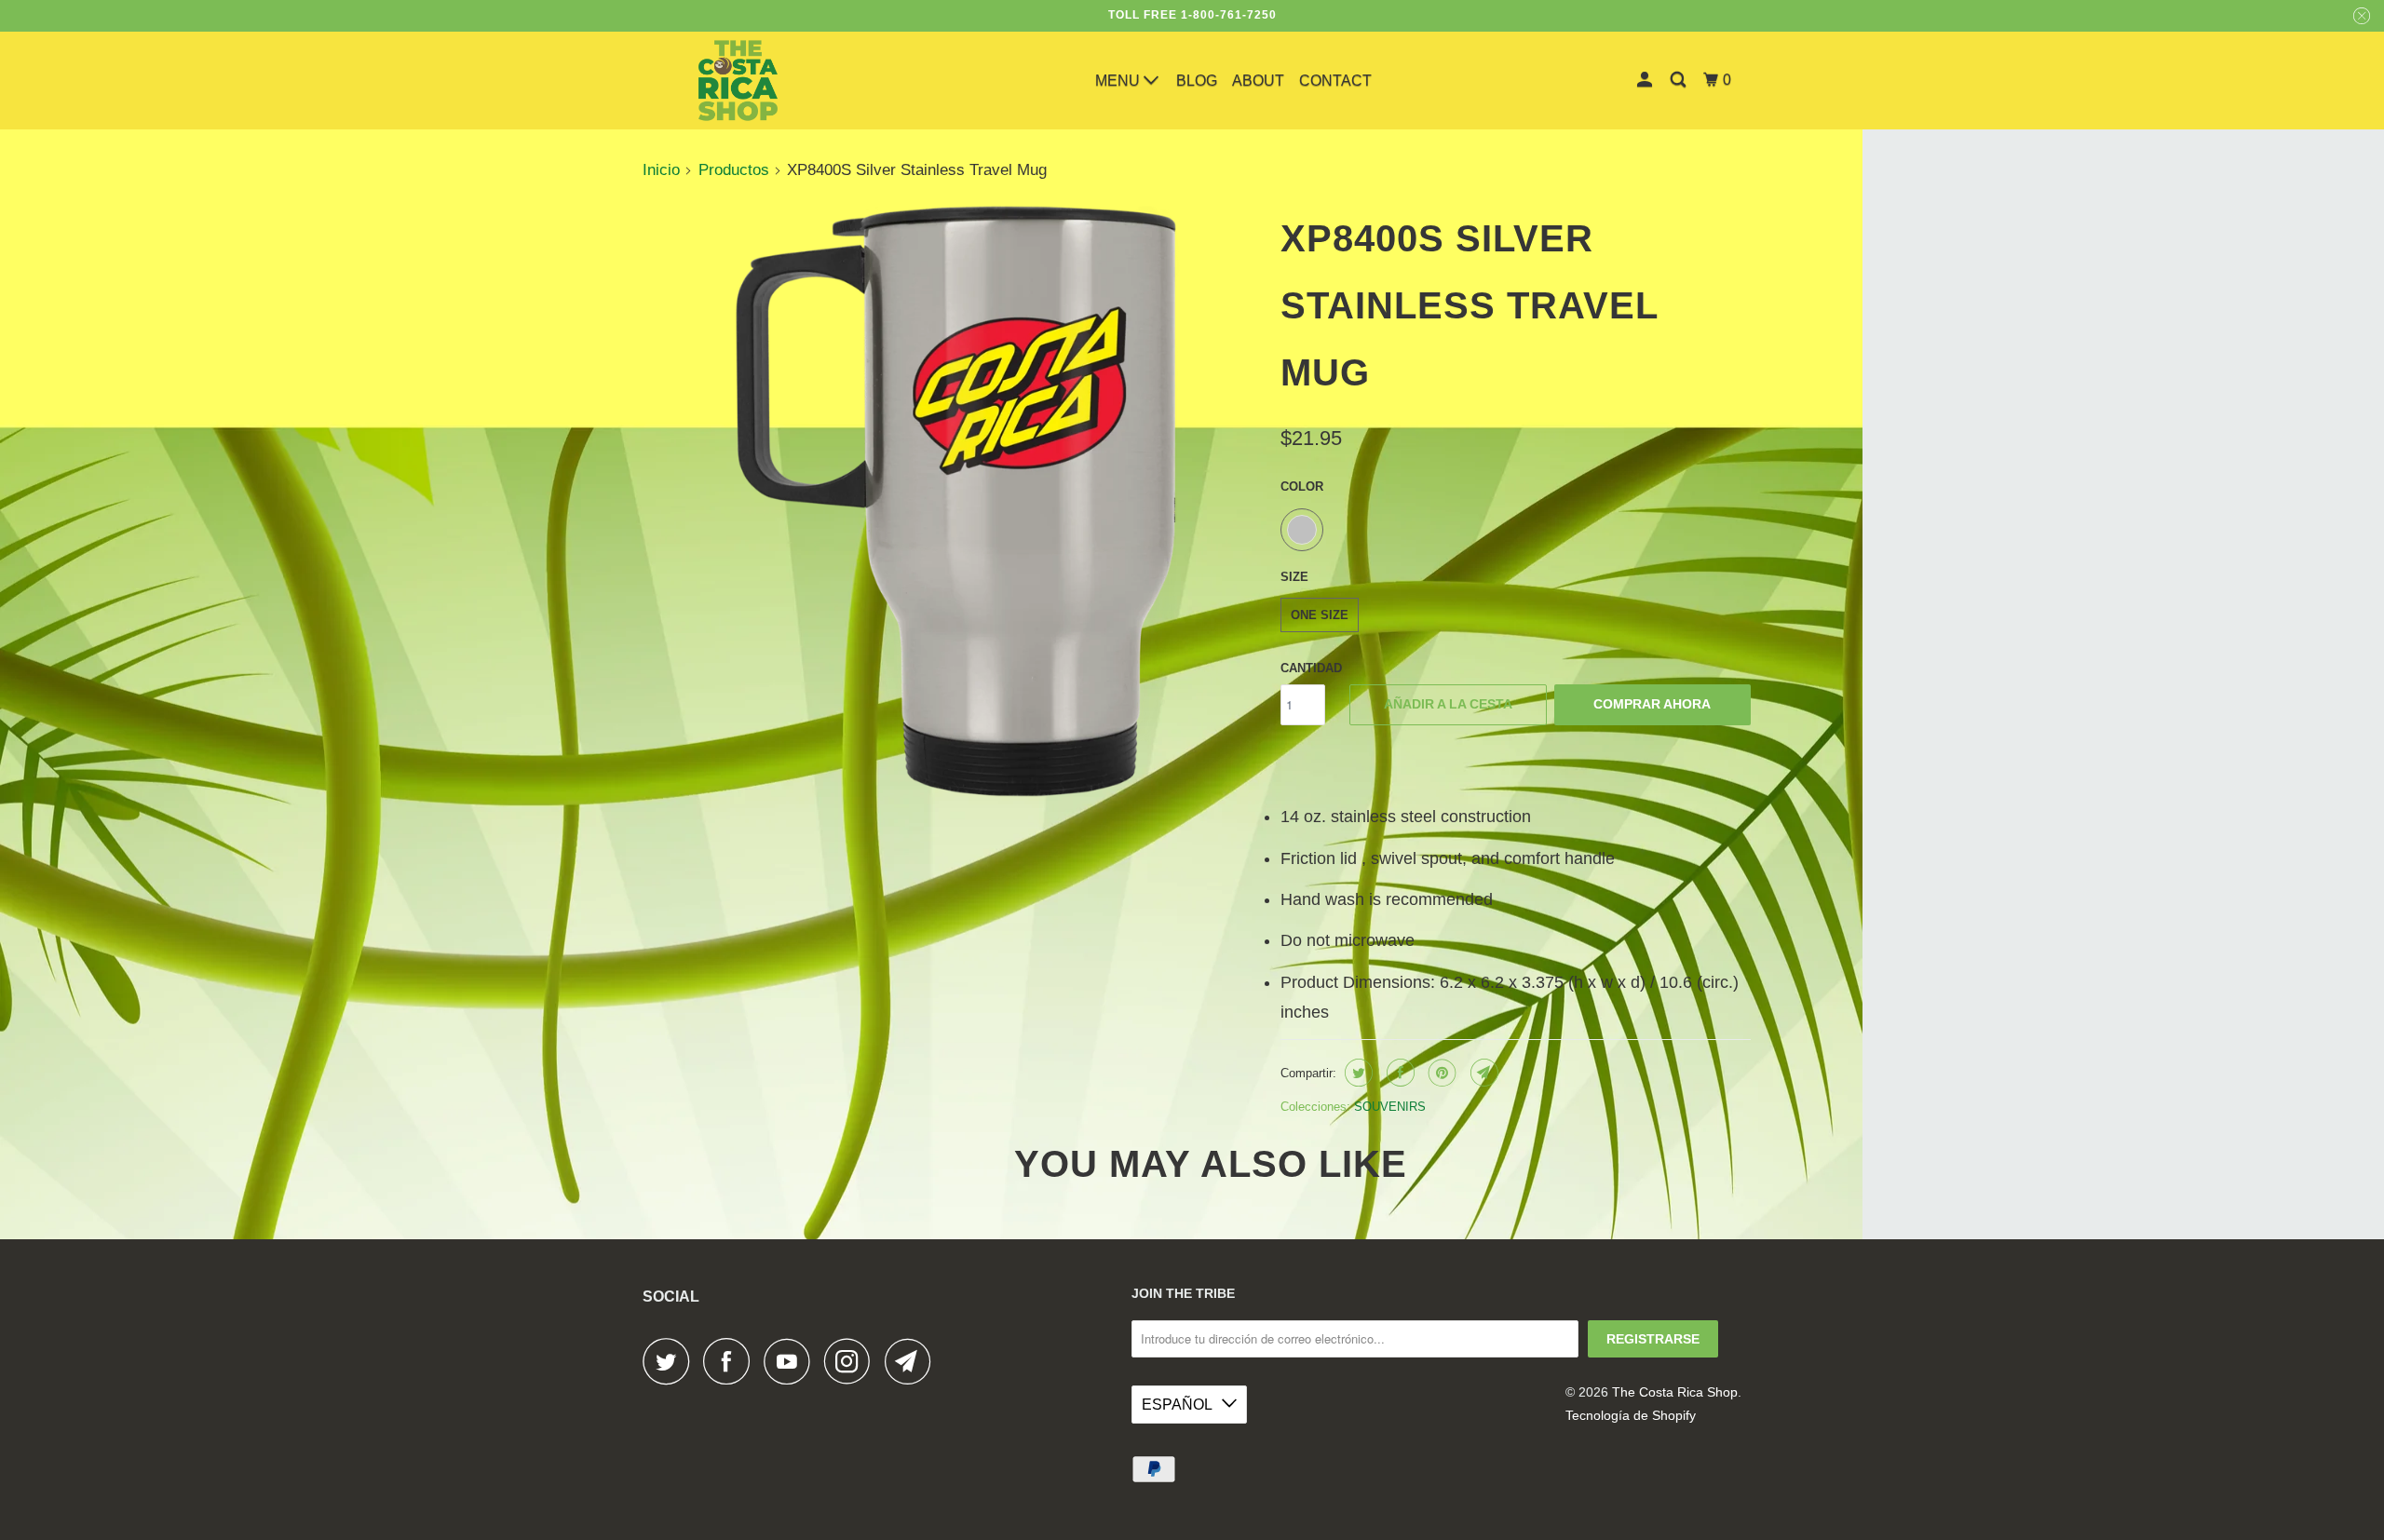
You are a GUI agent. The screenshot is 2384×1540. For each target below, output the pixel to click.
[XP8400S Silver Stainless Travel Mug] (957, 501)
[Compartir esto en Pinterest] (1440, 1073)
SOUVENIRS (1390, 1107)
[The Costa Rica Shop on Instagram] (852, 1361)
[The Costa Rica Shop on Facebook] (731, 1361)
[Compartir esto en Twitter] (1356, 1073)
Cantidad (1311, 668)
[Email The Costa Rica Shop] (913, 1361)
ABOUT (1258, 81)
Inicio (661, 170)
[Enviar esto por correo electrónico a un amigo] (1482, 1073)
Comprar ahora (1652, 704)
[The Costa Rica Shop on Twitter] (670, 1361)
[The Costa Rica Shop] (738, 81)
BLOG (1197, 81)
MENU (1119, 81)
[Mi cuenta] (1646, 80)
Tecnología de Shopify (1631, 1415)
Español (1177, 1405)
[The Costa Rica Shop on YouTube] (792, 1361)
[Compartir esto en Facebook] (1398, 1073)
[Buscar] (1680, 80)
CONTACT (1335, 81)
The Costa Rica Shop (1675, 1392)
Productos (734, 170)
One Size (1320, 615)
